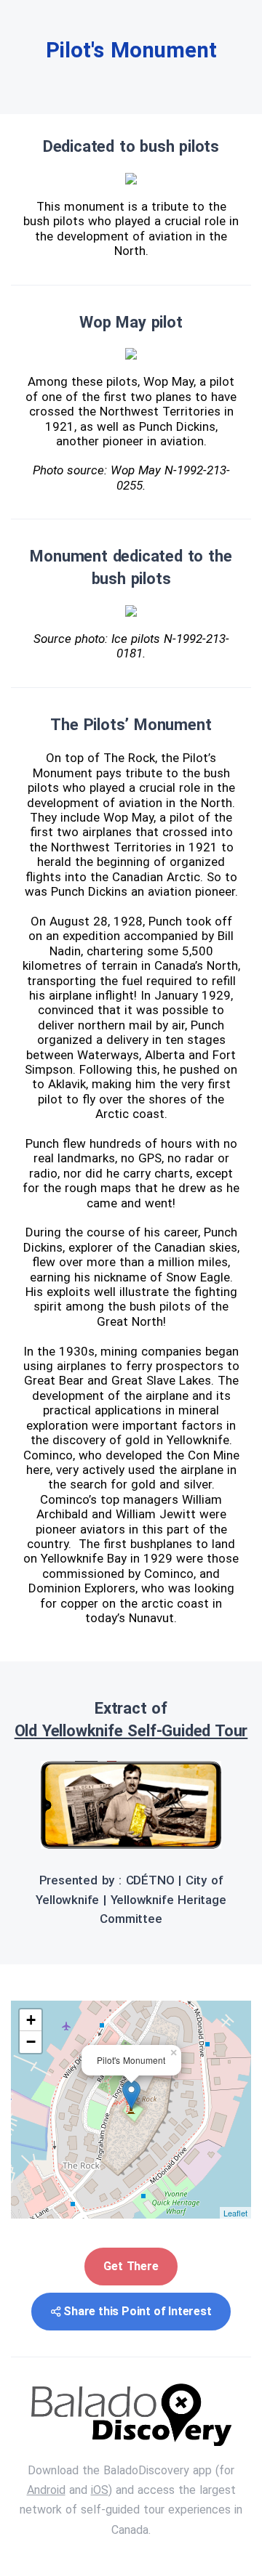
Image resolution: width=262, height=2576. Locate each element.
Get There (131, 2266)
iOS (100, 2490)
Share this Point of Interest (137, 2311)
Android (46, 2490)
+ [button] (31, 2020)
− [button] (31, 2042)
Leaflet (235, 2213)
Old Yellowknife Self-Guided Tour (131, 1731)
